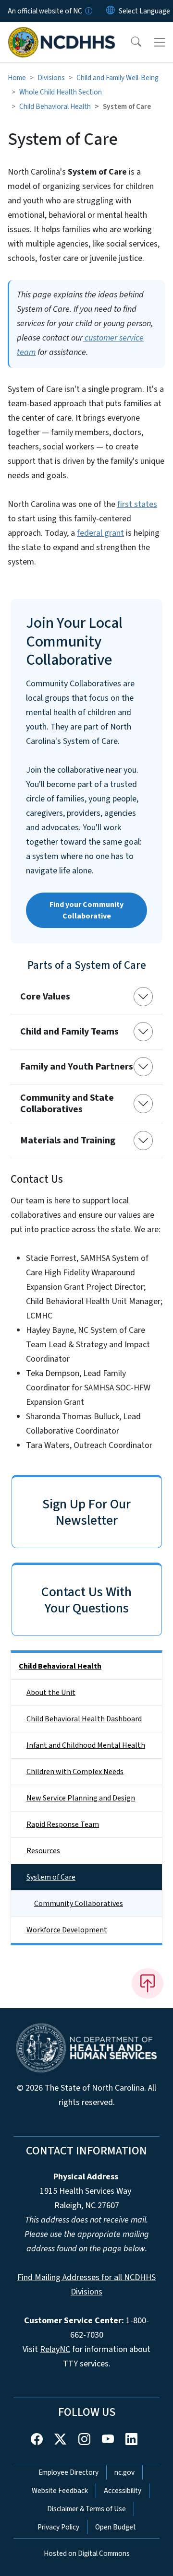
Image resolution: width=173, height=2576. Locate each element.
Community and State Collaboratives (67, 1104)
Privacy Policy (58, 2527)
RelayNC (55, 2349)
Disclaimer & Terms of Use (86, 2509)
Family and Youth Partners (77, 1067)
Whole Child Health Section (61, 92)
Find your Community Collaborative (86, 910)
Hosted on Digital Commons (87, 2553)
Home (17, 78)
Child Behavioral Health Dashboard (84, 1719)
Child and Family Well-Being (117, 78)
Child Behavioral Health (55, 106)
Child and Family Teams (69, 1032)
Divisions (51, 78)
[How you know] (88, 11)
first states (137, 504)
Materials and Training (68, 1141)
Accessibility (123, 2491)
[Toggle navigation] (160, 42)
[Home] (62, 33)
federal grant (100, 533)
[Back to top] (148, 1983)
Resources (43, 1851)
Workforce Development (67, 1930)
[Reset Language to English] (111, 11)
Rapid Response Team (63, 1824)
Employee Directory (68, 2472)
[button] (130, 42)
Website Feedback (60, 2491)
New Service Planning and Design (81, 1798)
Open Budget (116, 2527)
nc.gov (124, 2472)
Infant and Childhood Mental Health (86, 1745)
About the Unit (51, 1693)
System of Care (51, 1877)
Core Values (45, 997)
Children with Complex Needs (75, 1772)
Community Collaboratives (79, 1904)
